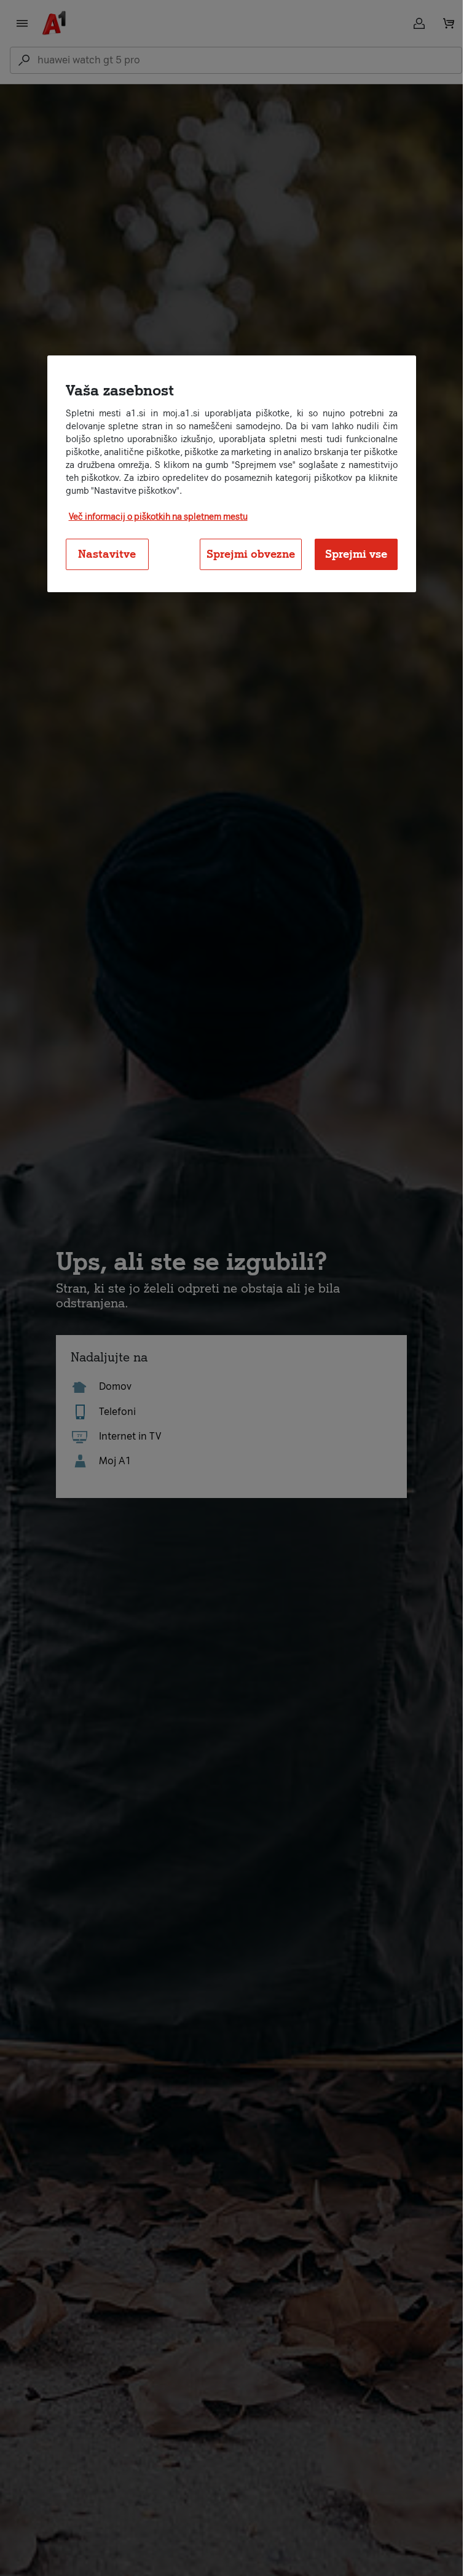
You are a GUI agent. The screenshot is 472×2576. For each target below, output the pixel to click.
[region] (232, 474)
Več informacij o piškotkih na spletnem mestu (158, 517)
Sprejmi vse (356, 554)
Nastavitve (107, 554)
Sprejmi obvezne (251, 554)
